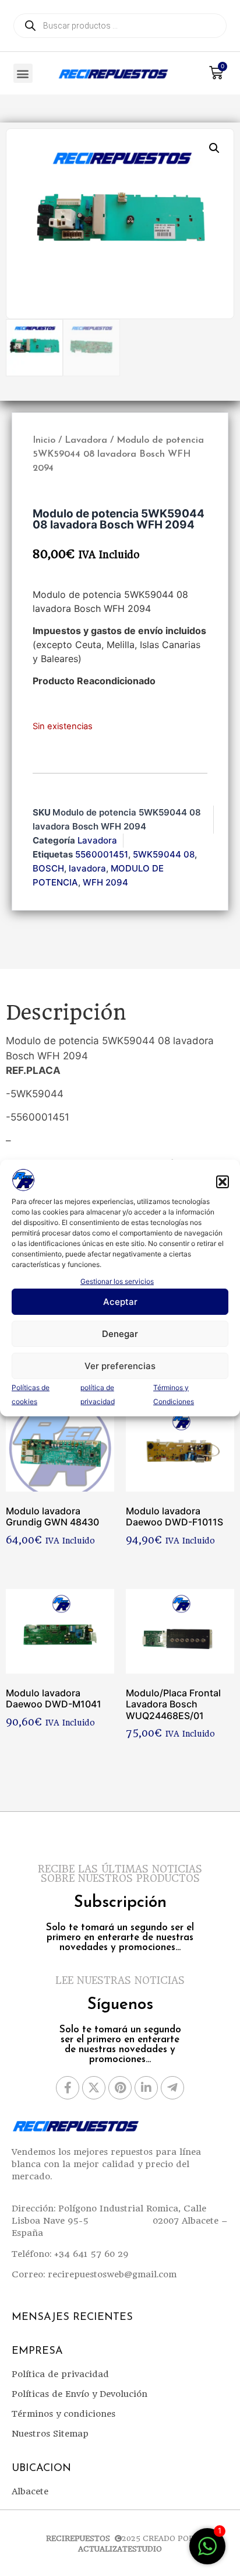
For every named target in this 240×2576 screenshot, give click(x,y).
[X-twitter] (94, 2088)
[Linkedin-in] (146, 2088)
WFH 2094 (105, 882)
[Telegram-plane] (172, 2088)
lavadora (87, 868)
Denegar (120, 1334)
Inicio (44, 440)
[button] (223, 1182)
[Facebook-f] (68, 2088)
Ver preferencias (120, 1366)
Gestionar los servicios (117, 1281)
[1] (207, 2552)
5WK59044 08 (164, 854)
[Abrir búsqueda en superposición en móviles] (120, 26)
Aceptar (120, 1302)
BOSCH (48, 868)
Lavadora (86, 440)
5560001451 (102, 854)
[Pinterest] (120, 2088)
